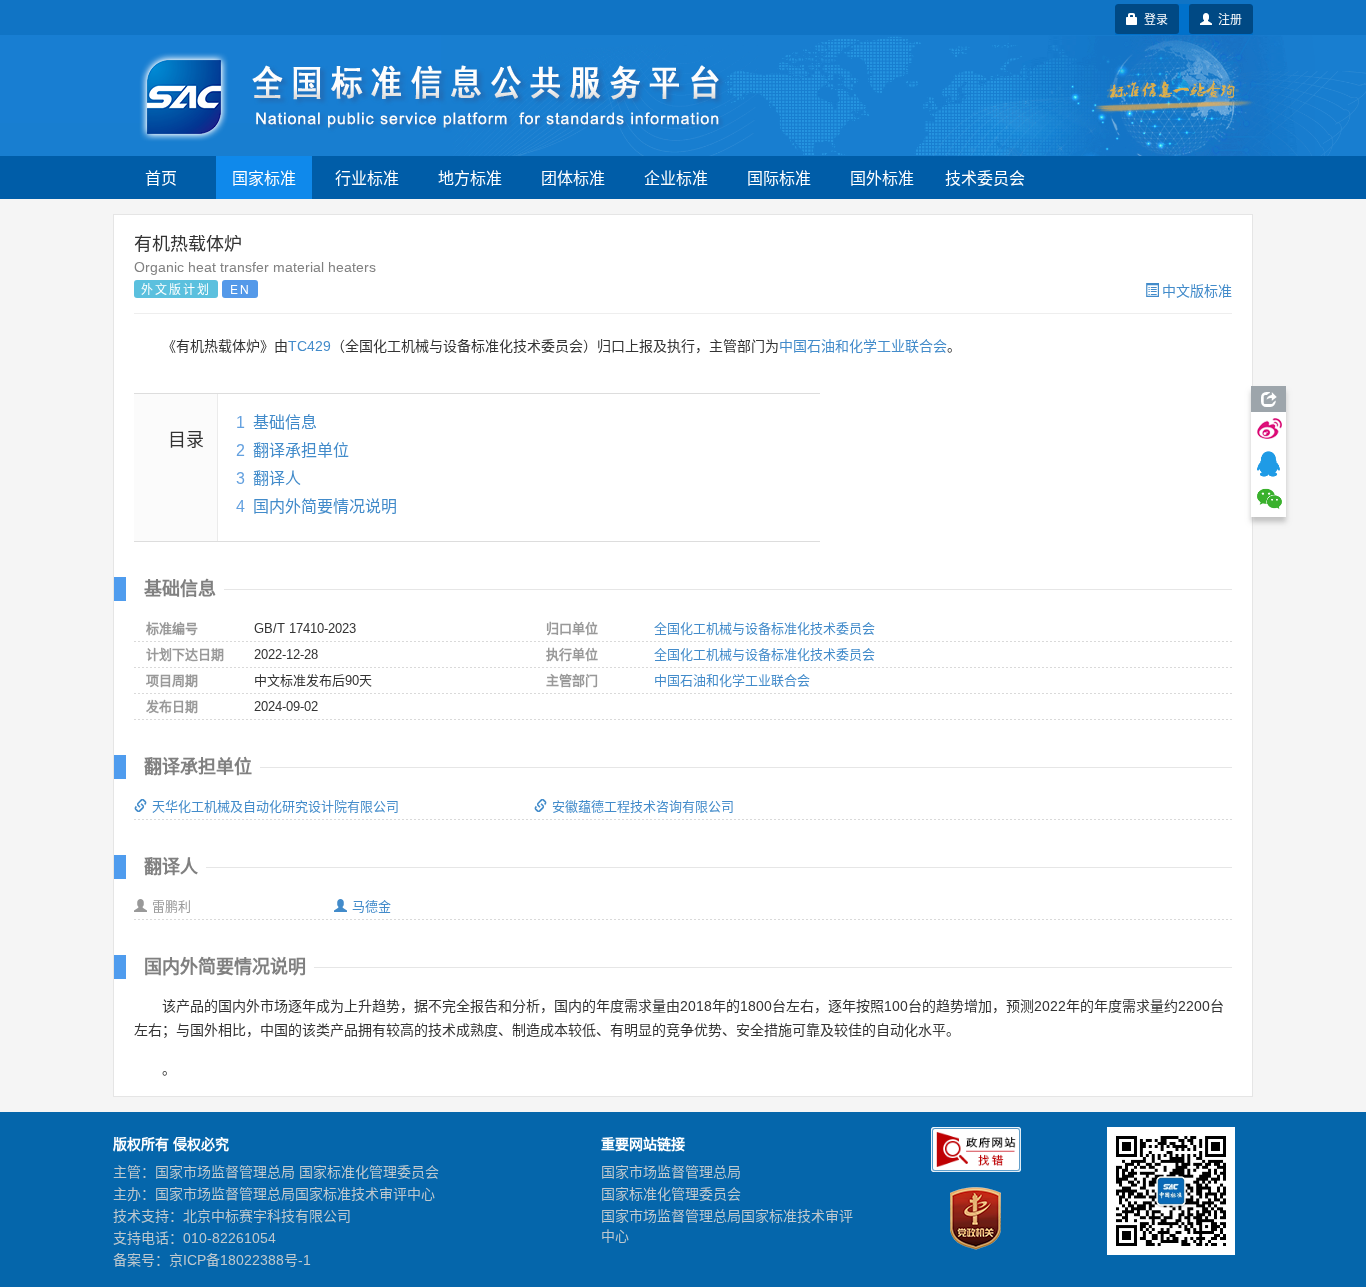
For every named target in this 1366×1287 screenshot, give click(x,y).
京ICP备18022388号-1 (240, 1260)
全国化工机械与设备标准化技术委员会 (764, 628)
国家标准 (264, 177)
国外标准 (882, 177)
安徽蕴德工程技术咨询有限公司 (643, 806)
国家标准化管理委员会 (671, 1194)
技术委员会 (985, 177)
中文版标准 (1197, 290)
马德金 (371, 906)
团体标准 (573, 177)
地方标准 (470, 177)
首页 (161, 177)
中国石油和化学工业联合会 (863, 346)
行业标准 (367, 177)
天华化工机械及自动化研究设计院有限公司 (275, 806)
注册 (1227, 18)
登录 (1153, 18)
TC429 (309, 346)
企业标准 (676, 177)
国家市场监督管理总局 (671, 1172)
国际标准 (779, 177)
